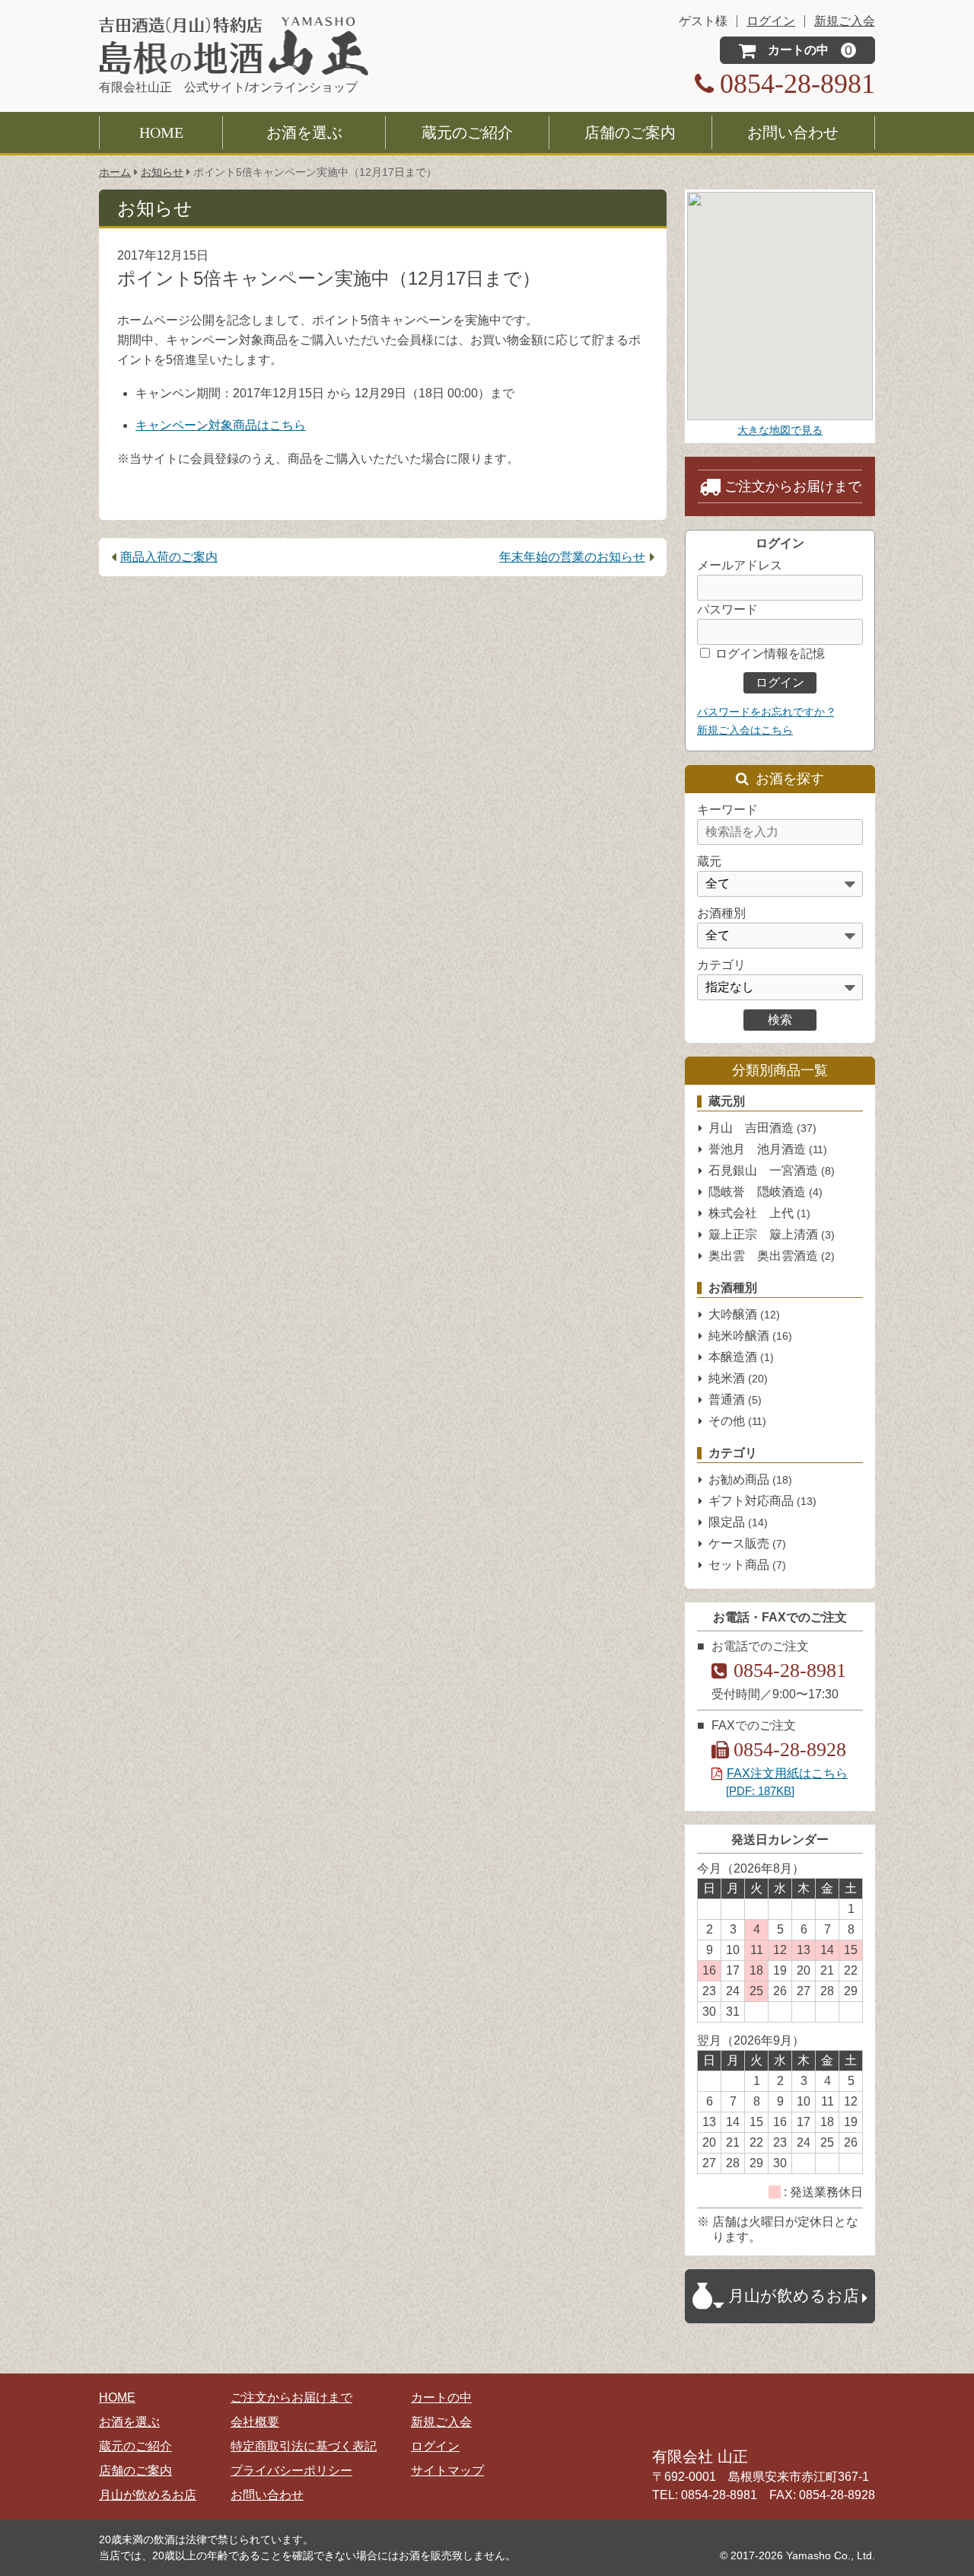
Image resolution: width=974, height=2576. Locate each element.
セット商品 (747, 1565)
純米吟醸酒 (750, 1336)
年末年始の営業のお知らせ (572, 557)
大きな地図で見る (780, 430)
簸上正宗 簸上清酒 (772, 1234)
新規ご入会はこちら (745, 730)
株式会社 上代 (759, 1213)
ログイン (435, 2446)
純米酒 (738, 1378)
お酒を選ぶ (304, 132)
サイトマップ (447, 2471)
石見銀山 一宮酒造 (772, 1170)
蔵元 (709, 861)
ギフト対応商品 (762, 1501)
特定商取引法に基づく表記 (304, 2446)
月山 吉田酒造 (762, 1128)
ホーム (115, 172)
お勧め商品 (750, 1479)
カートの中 (441, 2397)
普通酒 (735, 1400)
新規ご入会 (441, 2422)
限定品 (738, 1522)
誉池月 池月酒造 (768, 1149)
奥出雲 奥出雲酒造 (772, 1256)
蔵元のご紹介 (467, 132)
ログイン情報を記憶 (769, 654)
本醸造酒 (741, 1357)
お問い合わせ (793, 132)
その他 (737, 1421)
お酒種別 (721, 913)
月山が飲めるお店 (148, 2495)
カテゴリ (721, 965)
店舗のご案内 (630, 132)
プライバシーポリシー (291, 2471)
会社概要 (255, 2422)
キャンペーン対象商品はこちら (221, 425)
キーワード (727, 810)
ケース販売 (747, 1543)
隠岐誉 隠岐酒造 (766, 1192)
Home (161, 132)
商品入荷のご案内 (169, 557)
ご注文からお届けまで (793, 486)
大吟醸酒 (744, 1314)
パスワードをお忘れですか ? (766, 712)
